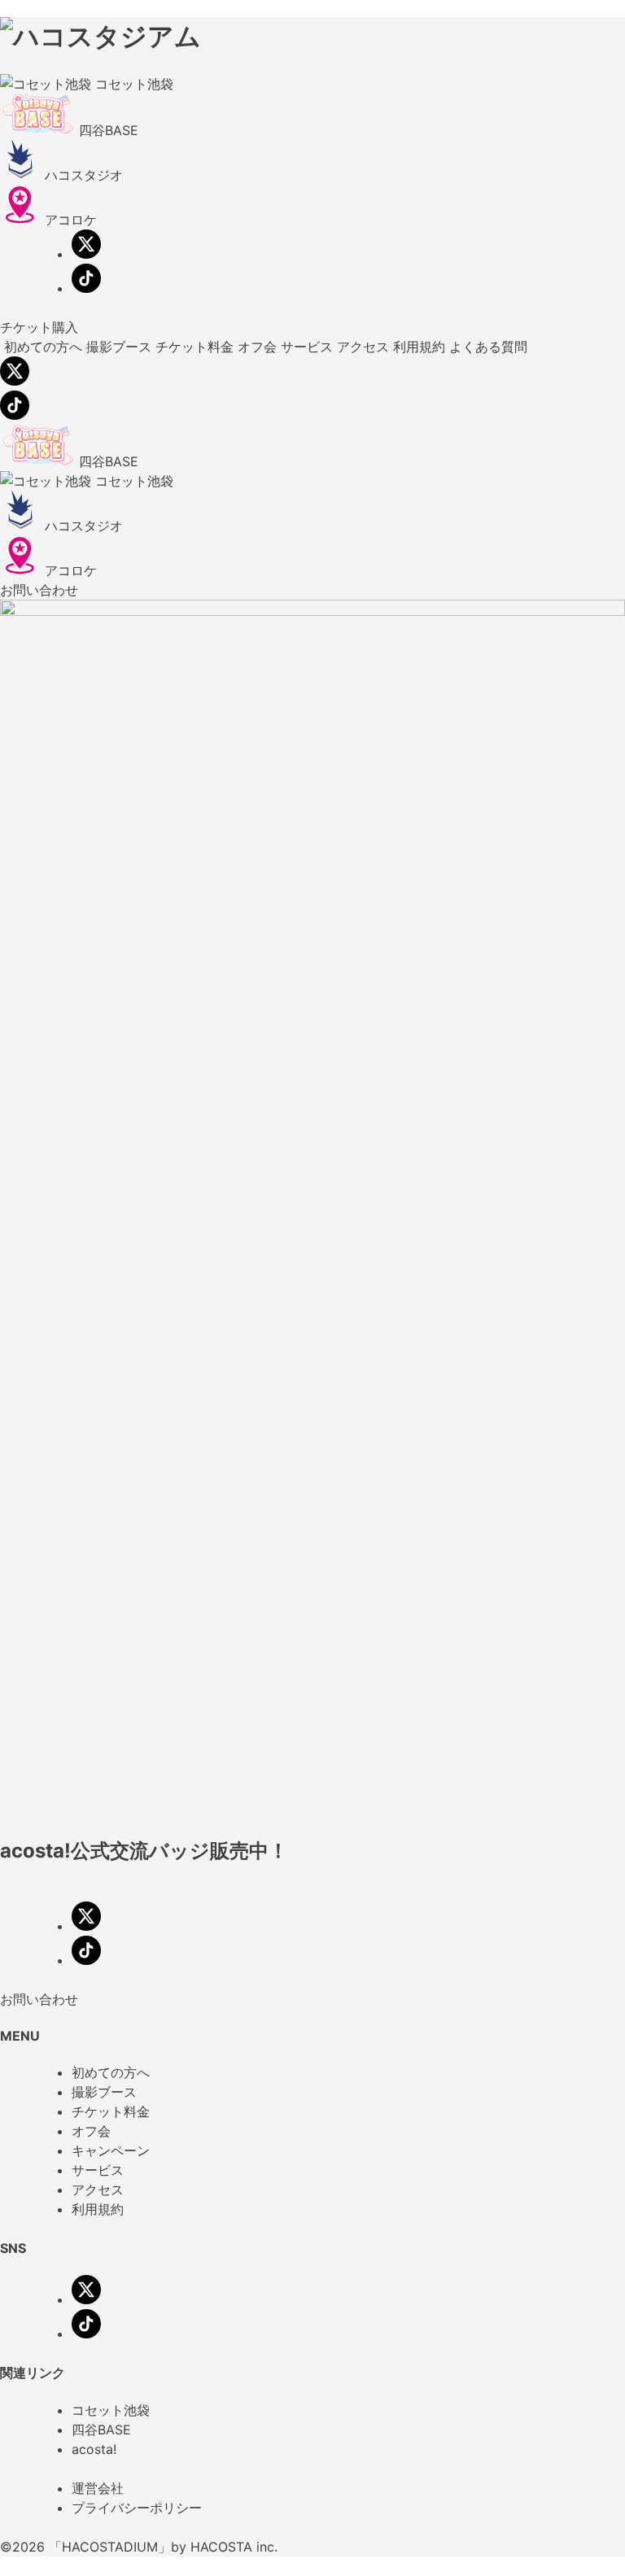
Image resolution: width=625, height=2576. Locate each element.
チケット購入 (39, 327)
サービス (98, 2170)
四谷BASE (101, 2430)
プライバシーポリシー (137, 2508)
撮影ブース (104, 2092)
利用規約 (98, 2209)
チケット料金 (111, 2111)
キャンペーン (111, 2150)
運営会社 (98, 2488)
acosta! (94, 2449)
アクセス (98, 2190)
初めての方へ (111, 2072)
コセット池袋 (111, 2410)
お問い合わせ (39, 590)
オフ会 (91, 2131)
